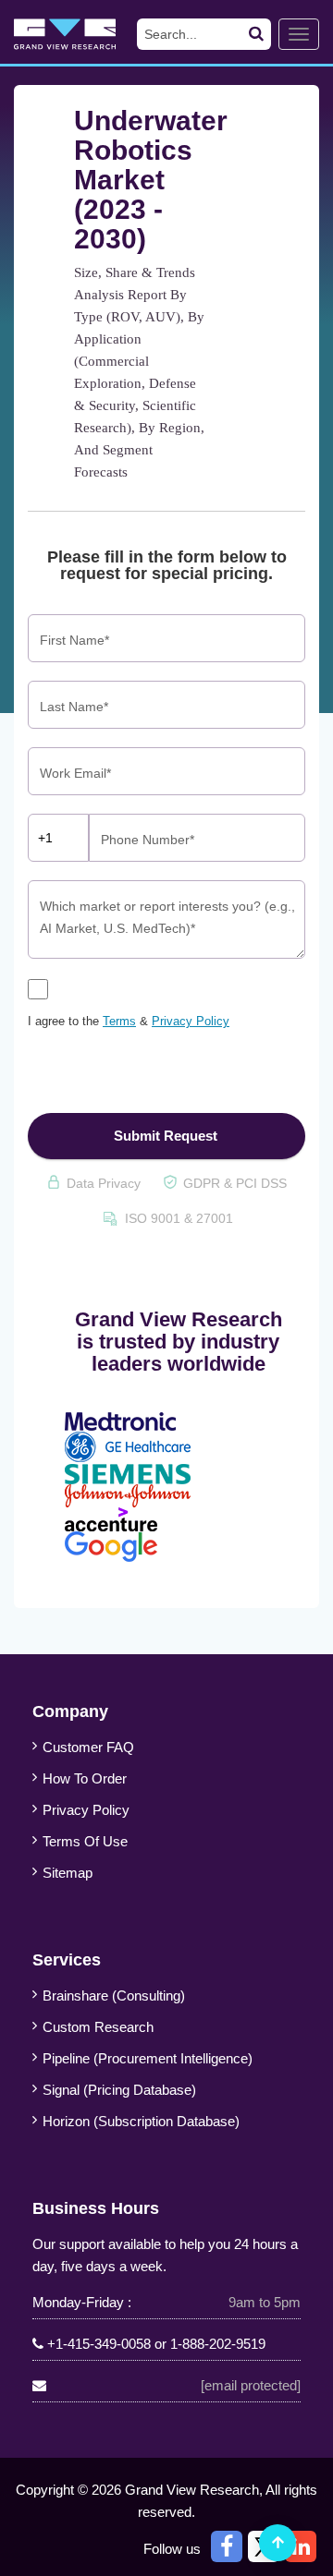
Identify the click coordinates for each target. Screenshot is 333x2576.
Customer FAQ (88, 1747)
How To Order (85, 1778)
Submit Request (166, 1136)
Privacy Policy (191, 1021)
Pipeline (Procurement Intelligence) (148, 2058)
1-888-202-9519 (218, 2344)
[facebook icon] (227, 2546)
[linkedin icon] (301, 2546)
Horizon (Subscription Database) (141, 2121)
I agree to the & (129, 1021)
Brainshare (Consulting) (114, 1995)
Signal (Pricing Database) (119, 2090)
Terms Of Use (85, 1841)
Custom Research (98, 2027)
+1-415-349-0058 (99, 2344)
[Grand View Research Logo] (80, 34)
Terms (119, 1021)
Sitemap (68, 1873)
